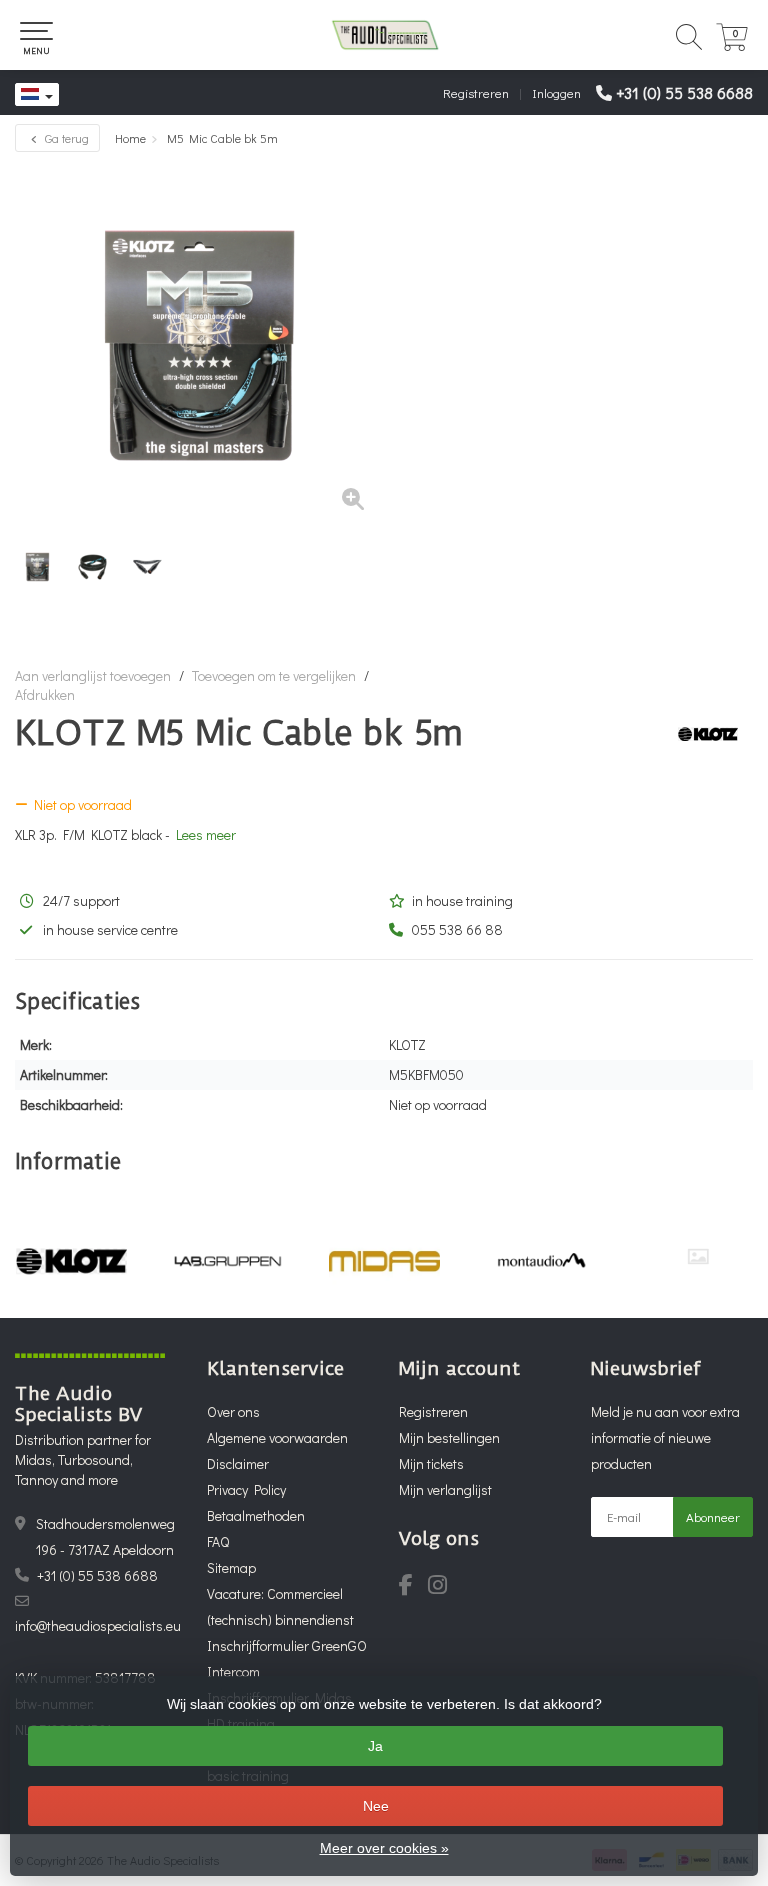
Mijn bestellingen (449, 1437)
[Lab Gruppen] (228, 1261)
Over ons (233, 1411)
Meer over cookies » (384, 1848)
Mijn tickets (431, 1463)
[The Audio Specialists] (384, 35)
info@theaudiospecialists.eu (98, 1625)
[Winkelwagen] (732, 45)
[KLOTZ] (700, 734)
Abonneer (713, 1516)
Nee (376, 1806)
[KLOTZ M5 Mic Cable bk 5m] (199, 345)
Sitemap (231, 1567)
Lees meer (206, 834)
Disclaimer (238, 1463)
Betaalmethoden (256, 1515)
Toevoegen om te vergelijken (274, 675)
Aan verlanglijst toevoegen (93, 675)
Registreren (476, 92)
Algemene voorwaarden (277, 1437)
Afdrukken (45, 694)
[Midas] (385, 1261)
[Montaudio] (541, 1261)
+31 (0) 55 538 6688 (684, 92)
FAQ (218, 1541)
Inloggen (556, 92)
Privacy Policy (246, 1489)
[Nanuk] (698, 1256)
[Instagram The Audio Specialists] (443, 1587)
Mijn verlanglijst (445, 1489)
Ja (375, 1746)
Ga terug (65, 138)
